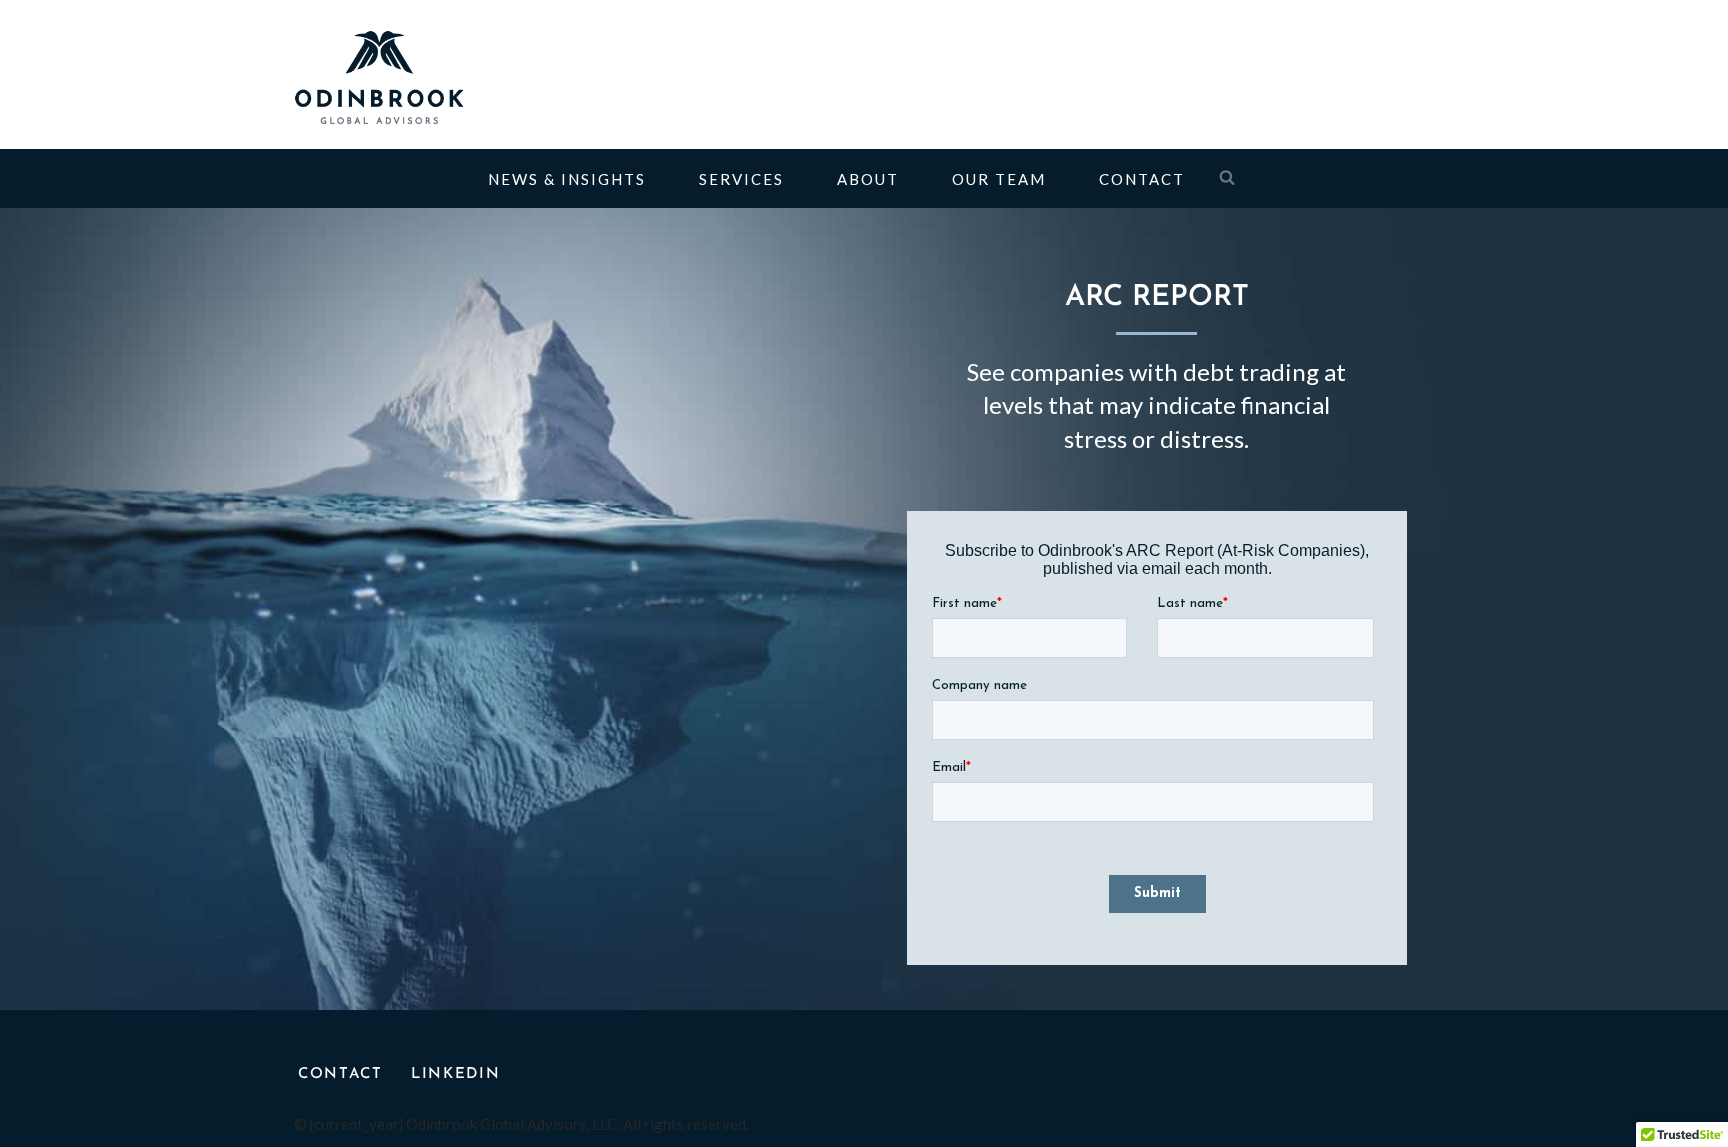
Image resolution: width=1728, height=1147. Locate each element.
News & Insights (567, 179)
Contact (1142, 179)
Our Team (999, 179)
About (868, 179)
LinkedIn (456, 1074)
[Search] (1227, 177)
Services (741, 179)
